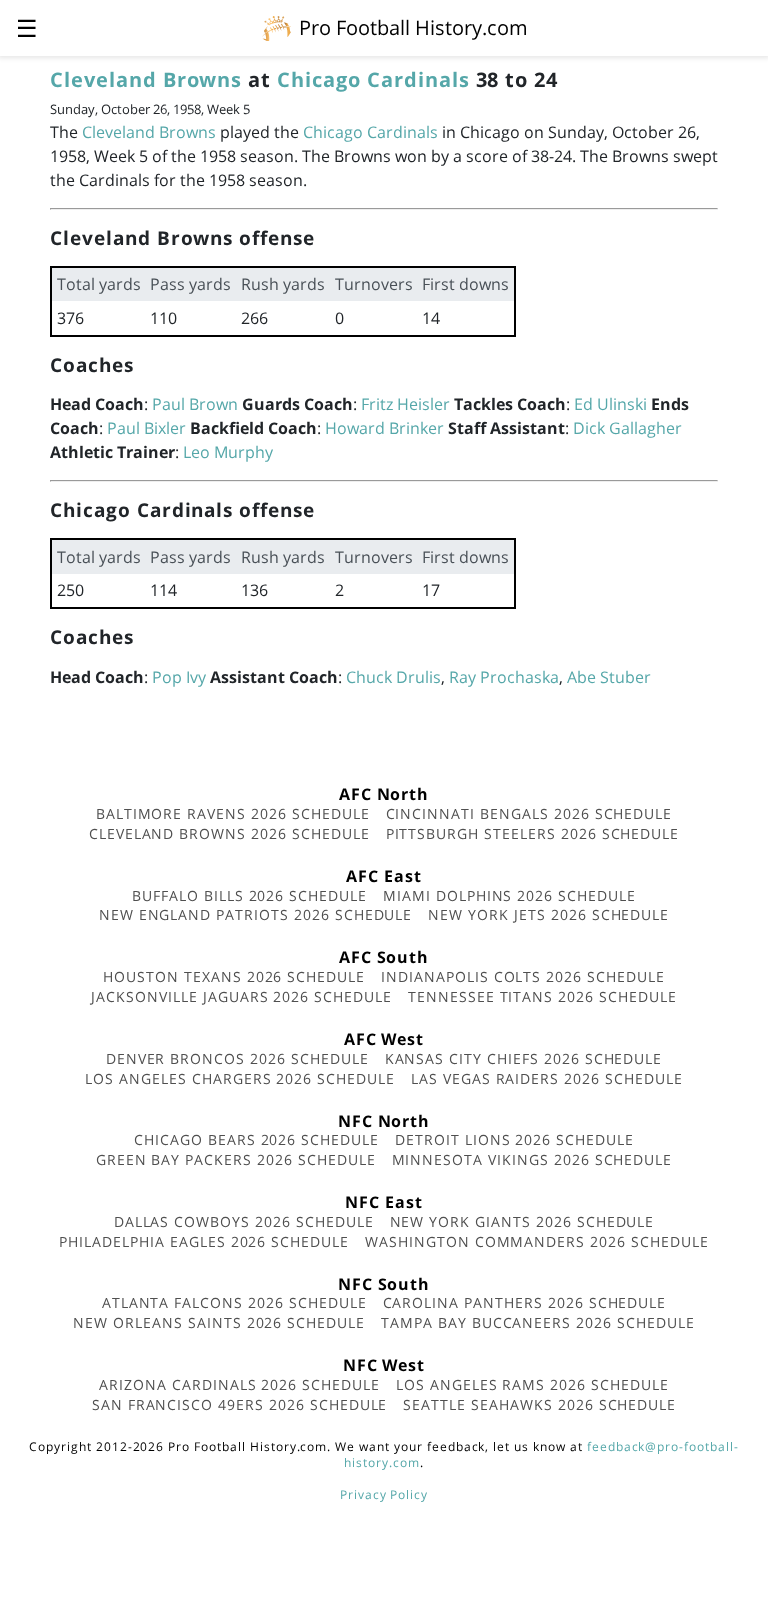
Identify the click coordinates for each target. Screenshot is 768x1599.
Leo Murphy (228, 452)
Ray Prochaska (504, 677)
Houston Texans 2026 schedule (234, 976)
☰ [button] (27, 27)
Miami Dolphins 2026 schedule (509, 895)
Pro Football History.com (413, 27)
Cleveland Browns (146, 79)
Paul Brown (195, 404)
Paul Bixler (146, 428)
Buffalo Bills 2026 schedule (249, 895)
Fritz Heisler (405, 404)
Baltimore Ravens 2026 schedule (233, 813)
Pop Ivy (179, 677)
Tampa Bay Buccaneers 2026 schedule (538, 1322)
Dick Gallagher (627, 428)
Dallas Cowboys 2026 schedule (244, 1221)
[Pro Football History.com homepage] (277, 27)
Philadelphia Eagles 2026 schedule (204, 1241)
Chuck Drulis (393, 677)
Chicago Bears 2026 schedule (256, 1139)
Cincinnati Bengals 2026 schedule (529, 813)
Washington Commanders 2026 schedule (537, 1241)
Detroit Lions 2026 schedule (514, 1139)
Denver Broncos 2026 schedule (237, 1058)
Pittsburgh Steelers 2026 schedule (533, 833)
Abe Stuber (609, 677)
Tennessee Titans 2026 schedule (542, 996)
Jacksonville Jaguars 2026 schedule (241, 996)
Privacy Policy (384, 1494)
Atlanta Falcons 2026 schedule (234, 1302)
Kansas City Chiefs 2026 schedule (524, 1058)
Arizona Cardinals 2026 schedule (239, 1384)
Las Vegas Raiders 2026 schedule (547, 1078)
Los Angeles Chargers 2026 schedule (240, 1078)
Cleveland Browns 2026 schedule (229, 833)
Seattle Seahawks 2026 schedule (539, 1404)
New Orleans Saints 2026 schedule (219, 1322)
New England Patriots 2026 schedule (256, 914)
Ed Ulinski (610, 404)
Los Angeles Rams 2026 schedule (532, 1384)
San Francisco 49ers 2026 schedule (240, 1404)
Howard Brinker (384, 428)
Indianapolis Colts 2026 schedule (523, 976)
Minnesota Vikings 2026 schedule (532, 1159)
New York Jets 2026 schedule (548, 914)
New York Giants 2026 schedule (522, 1221)
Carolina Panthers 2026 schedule (525, 1302)
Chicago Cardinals (373, 79)
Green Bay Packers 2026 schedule (236, 1159)
